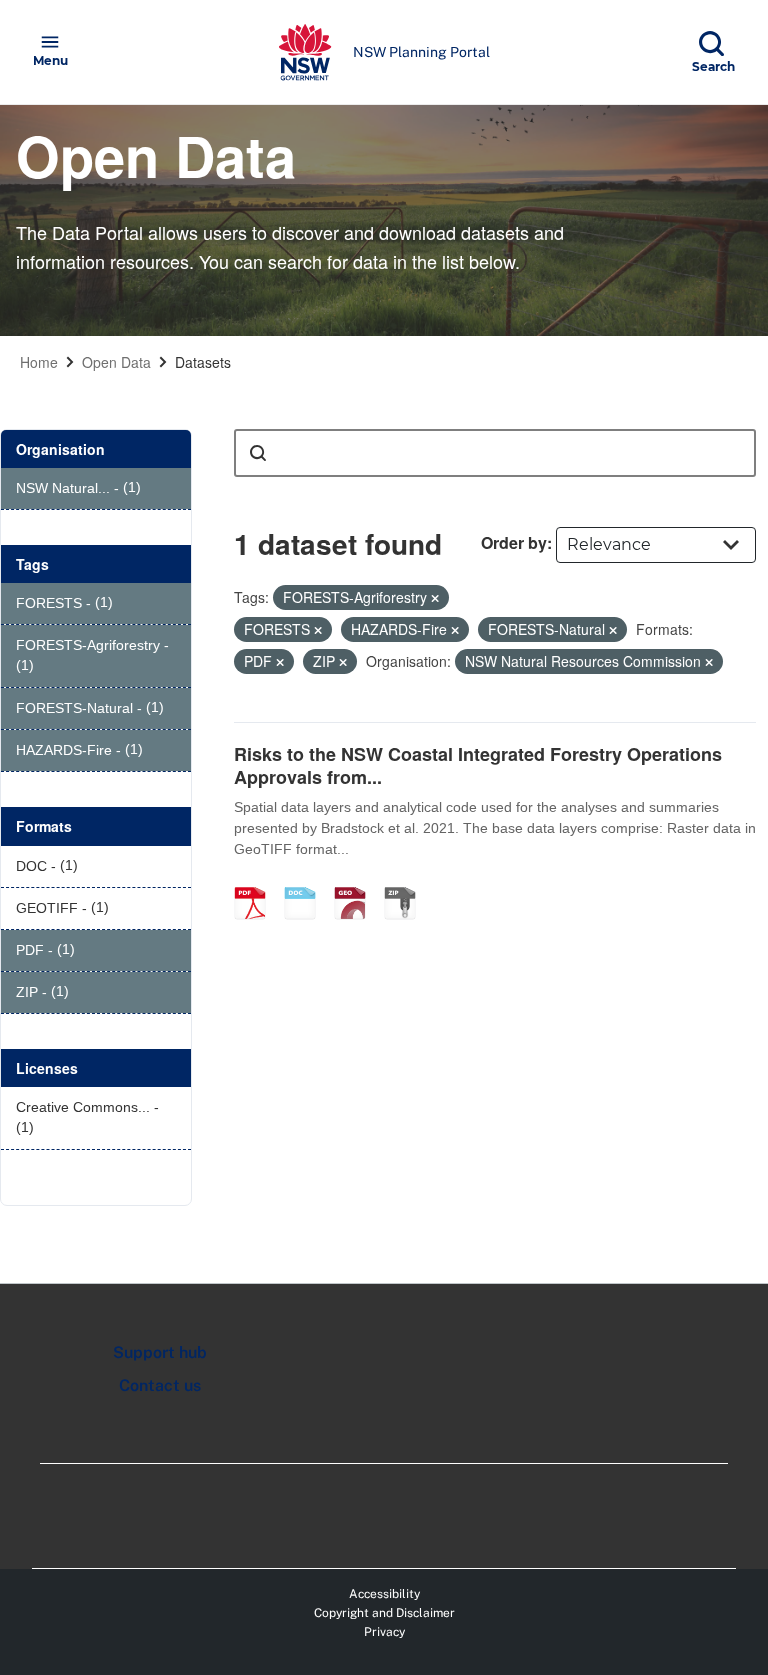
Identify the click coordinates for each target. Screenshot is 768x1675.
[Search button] (258, 453)
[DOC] (307, 882)
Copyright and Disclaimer (384, 1613)
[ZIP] (407, 882)
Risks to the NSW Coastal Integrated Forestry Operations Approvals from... (478, 765)
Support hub (160, 1352)
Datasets (203, 362)
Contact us (160, 1385)
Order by (514, 542)
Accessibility (384, 1594)
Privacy (384, 1632)
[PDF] (257, 882)
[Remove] (435, 598)
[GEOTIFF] (357, 882)
